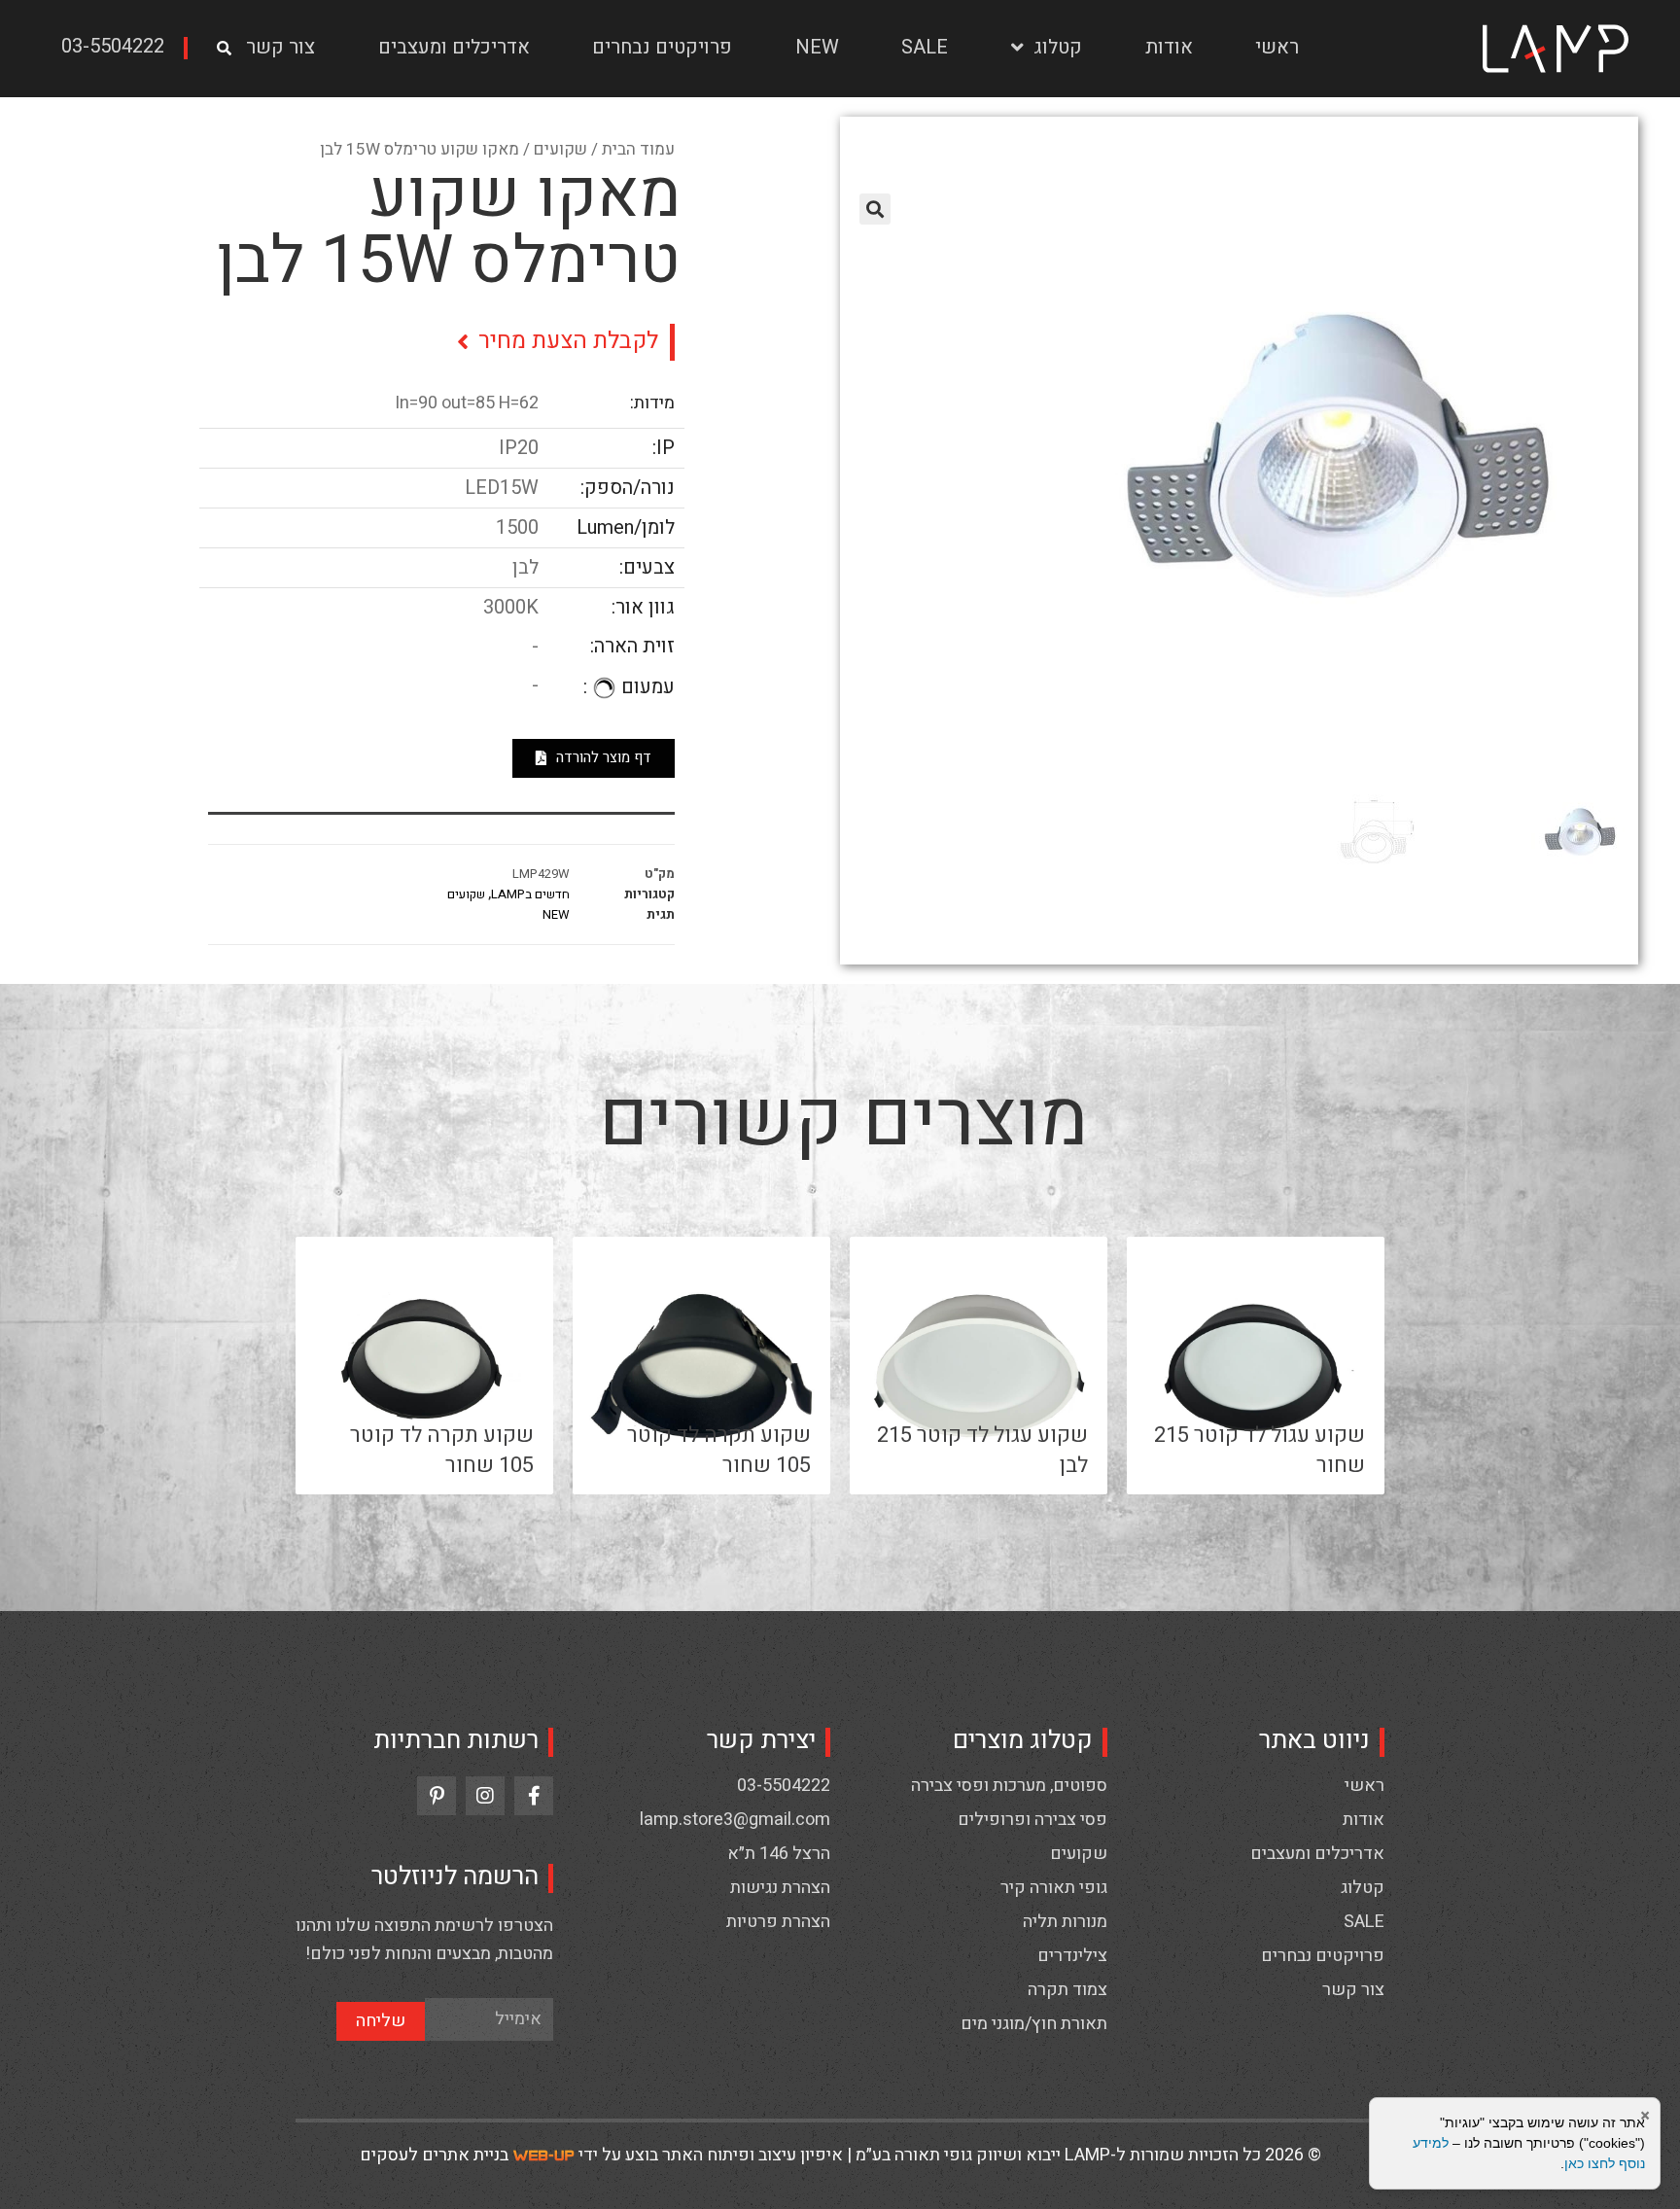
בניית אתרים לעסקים (434, 2155)
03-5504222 (784, 1786)
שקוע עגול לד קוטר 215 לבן (982, 1450)
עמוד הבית (638, 149)
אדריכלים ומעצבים (454, 47)
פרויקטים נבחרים (662, 47)
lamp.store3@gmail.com (735, 1820)
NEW (817, 47)
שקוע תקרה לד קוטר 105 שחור (719, 1450)
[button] (120, 48)
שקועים (560, 149)
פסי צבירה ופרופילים (1032, 1820)
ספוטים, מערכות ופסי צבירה (1009, 1786)
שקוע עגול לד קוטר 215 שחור (1260, 1450)
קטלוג (1058, 47)
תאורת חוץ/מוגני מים (1034, 2024)
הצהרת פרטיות (778, 1922)
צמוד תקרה (1067, 1990)
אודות (1169, 47)
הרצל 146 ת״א (779, 1854)
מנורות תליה (1065, 1922)
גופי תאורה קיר (1054, 1888)
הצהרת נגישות (780, 1888)
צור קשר (280, 47)
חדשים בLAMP (530, 894)
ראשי (1277, 47)
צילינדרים (1072, 1956)
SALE (925, 47)
